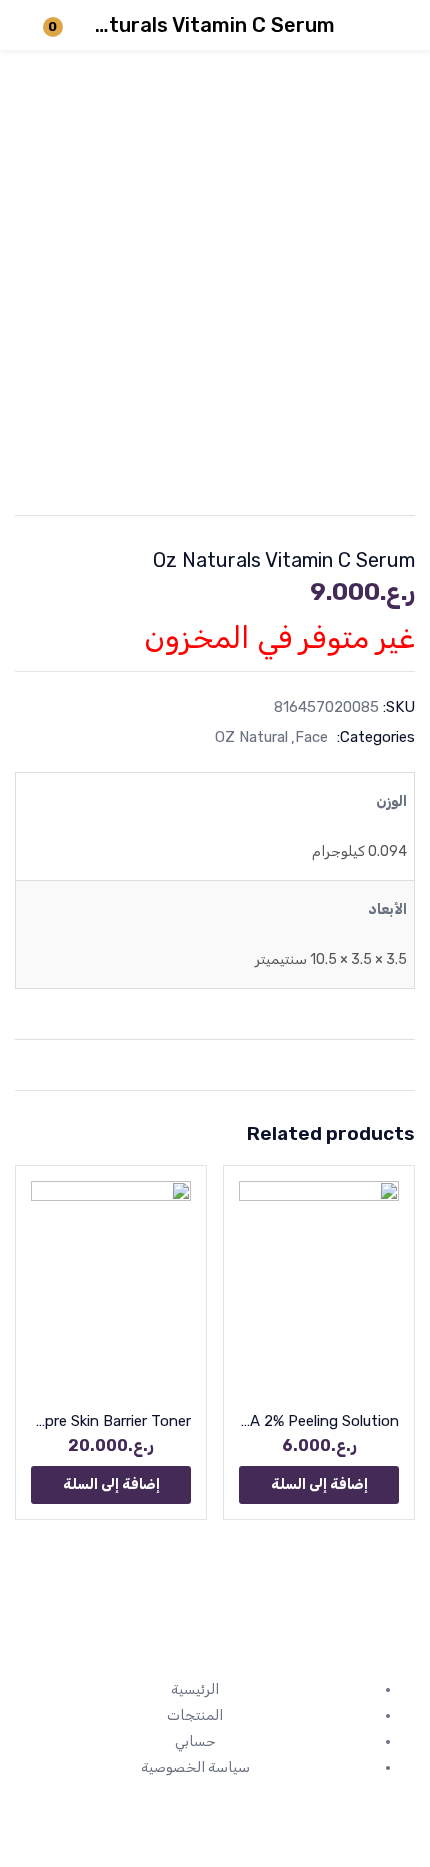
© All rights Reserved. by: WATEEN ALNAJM (215, 1807)
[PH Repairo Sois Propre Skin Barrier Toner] (111, 1287)
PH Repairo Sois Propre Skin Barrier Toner (111, 1421)
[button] (319, 1485)
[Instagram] (390, 1643)
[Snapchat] (337, 1643)
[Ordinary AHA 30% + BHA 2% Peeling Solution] (319, 1287)
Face (311, 737)
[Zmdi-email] (284, 1643)
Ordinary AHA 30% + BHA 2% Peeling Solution (319, 1421)
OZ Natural (251, 737)
